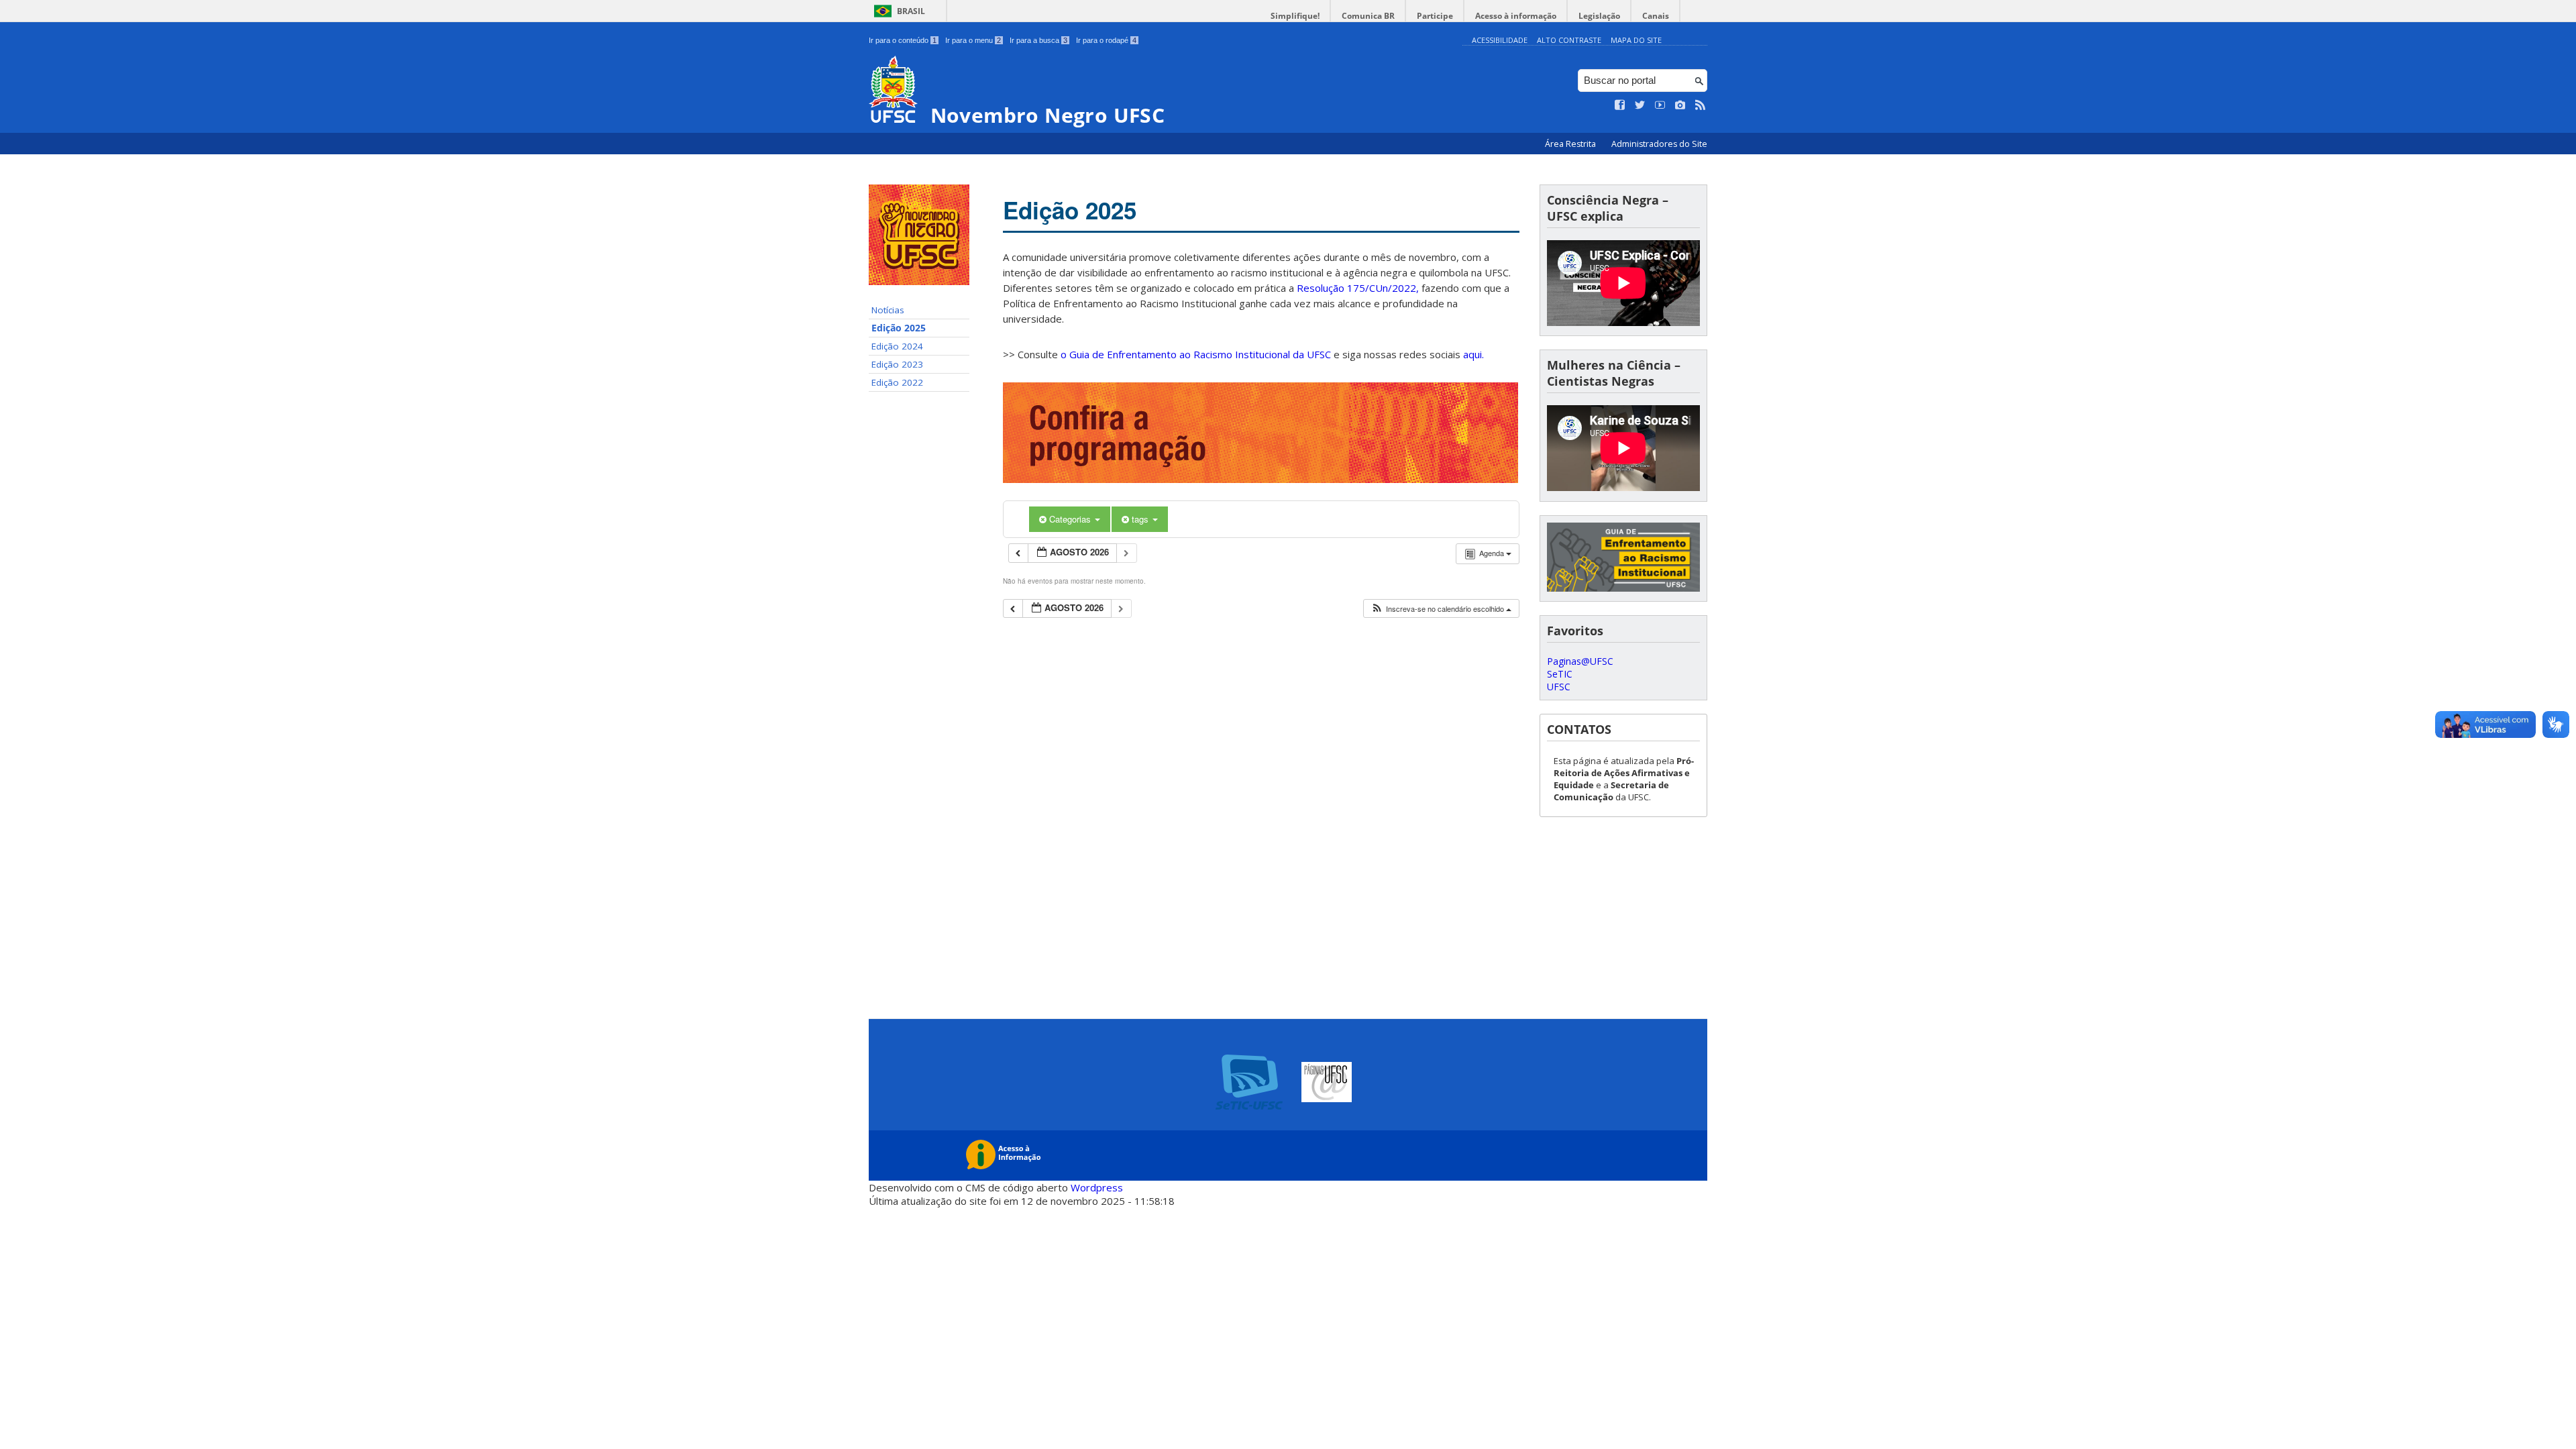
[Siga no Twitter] (1640, 105)
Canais (1656, 16)
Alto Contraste (1569, 40)
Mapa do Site (1636, 40)
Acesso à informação (1516, 16)
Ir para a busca (1038, 40)
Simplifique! (1295, 16)
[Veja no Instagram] (1680, 105)
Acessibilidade (1500, 40)
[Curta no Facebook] (1620, 105)
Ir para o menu (973, 40)
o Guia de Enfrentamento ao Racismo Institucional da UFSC (1196, 354)
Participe (1435, 16)
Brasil (911, 11)
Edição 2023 (897, 364)
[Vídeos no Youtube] (1660, 105)
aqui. (1473, 354)
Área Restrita (1571, 144)
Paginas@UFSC (1580, 661)
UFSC (1559, 687)
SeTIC (1560, 674)
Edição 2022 (897, 382)
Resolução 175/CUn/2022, (1356, 288)
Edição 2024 (897, 346)
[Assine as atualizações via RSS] (1701, 105)
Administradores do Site (1659, 144)
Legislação (1599, 16)
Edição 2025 (899, 328)
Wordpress (1097, 1187)
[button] (1441, 609)
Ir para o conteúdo (903, 40)
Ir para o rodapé (1106, 40)
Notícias (888, 310)
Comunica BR (1368, 16)
